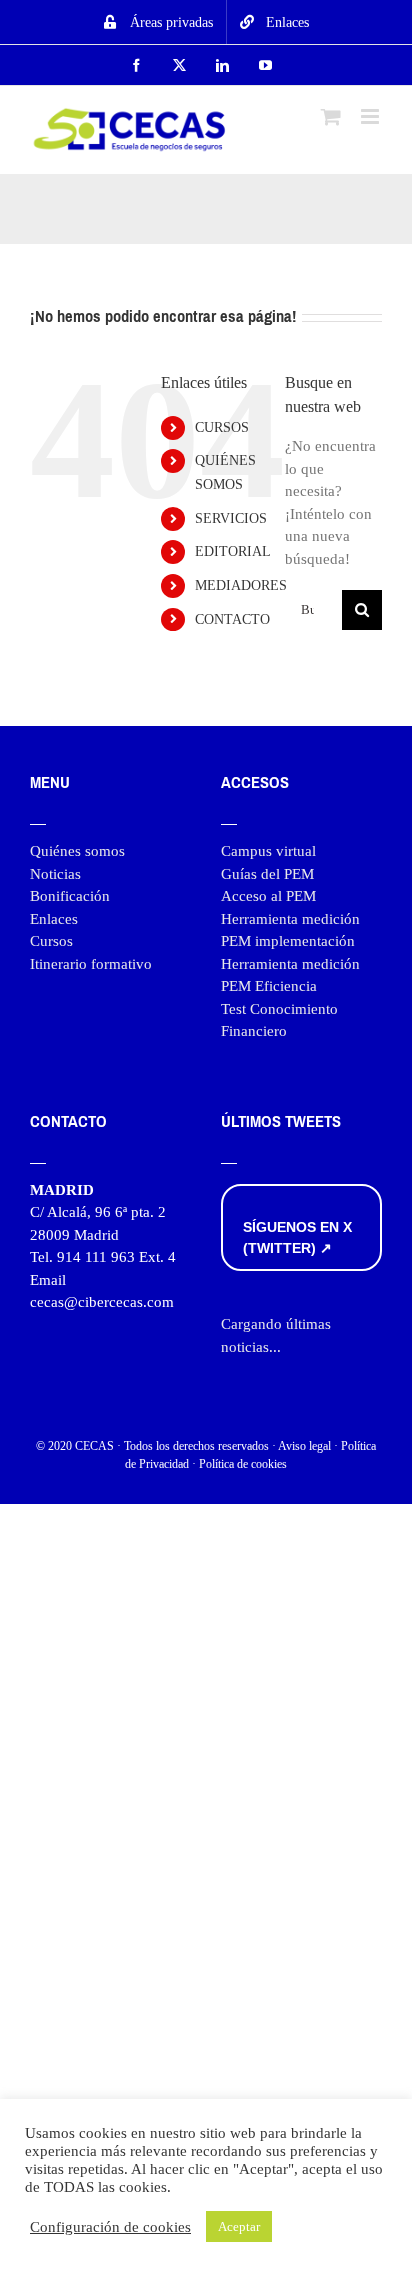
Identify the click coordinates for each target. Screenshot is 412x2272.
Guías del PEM (267, 874)
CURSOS (222, 427)
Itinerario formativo (91, 964)
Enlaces (54, 919)
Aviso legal (304, 1446)
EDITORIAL (233, 551)
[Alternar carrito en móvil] (331, 116)
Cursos (51, 941)
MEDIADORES (241, 585)
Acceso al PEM (268, 896)
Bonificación (70, 896)
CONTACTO (232, 619)
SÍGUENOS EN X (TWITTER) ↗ (297, 1237)
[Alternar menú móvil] (371, 116)
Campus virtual (268, 851)
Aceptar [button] (239, 2226)
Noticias (55, 874)
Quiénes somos (77, 851)
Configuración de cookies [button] (110, 2227)
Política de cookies (243, 1464)
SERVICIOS (231, 518)
